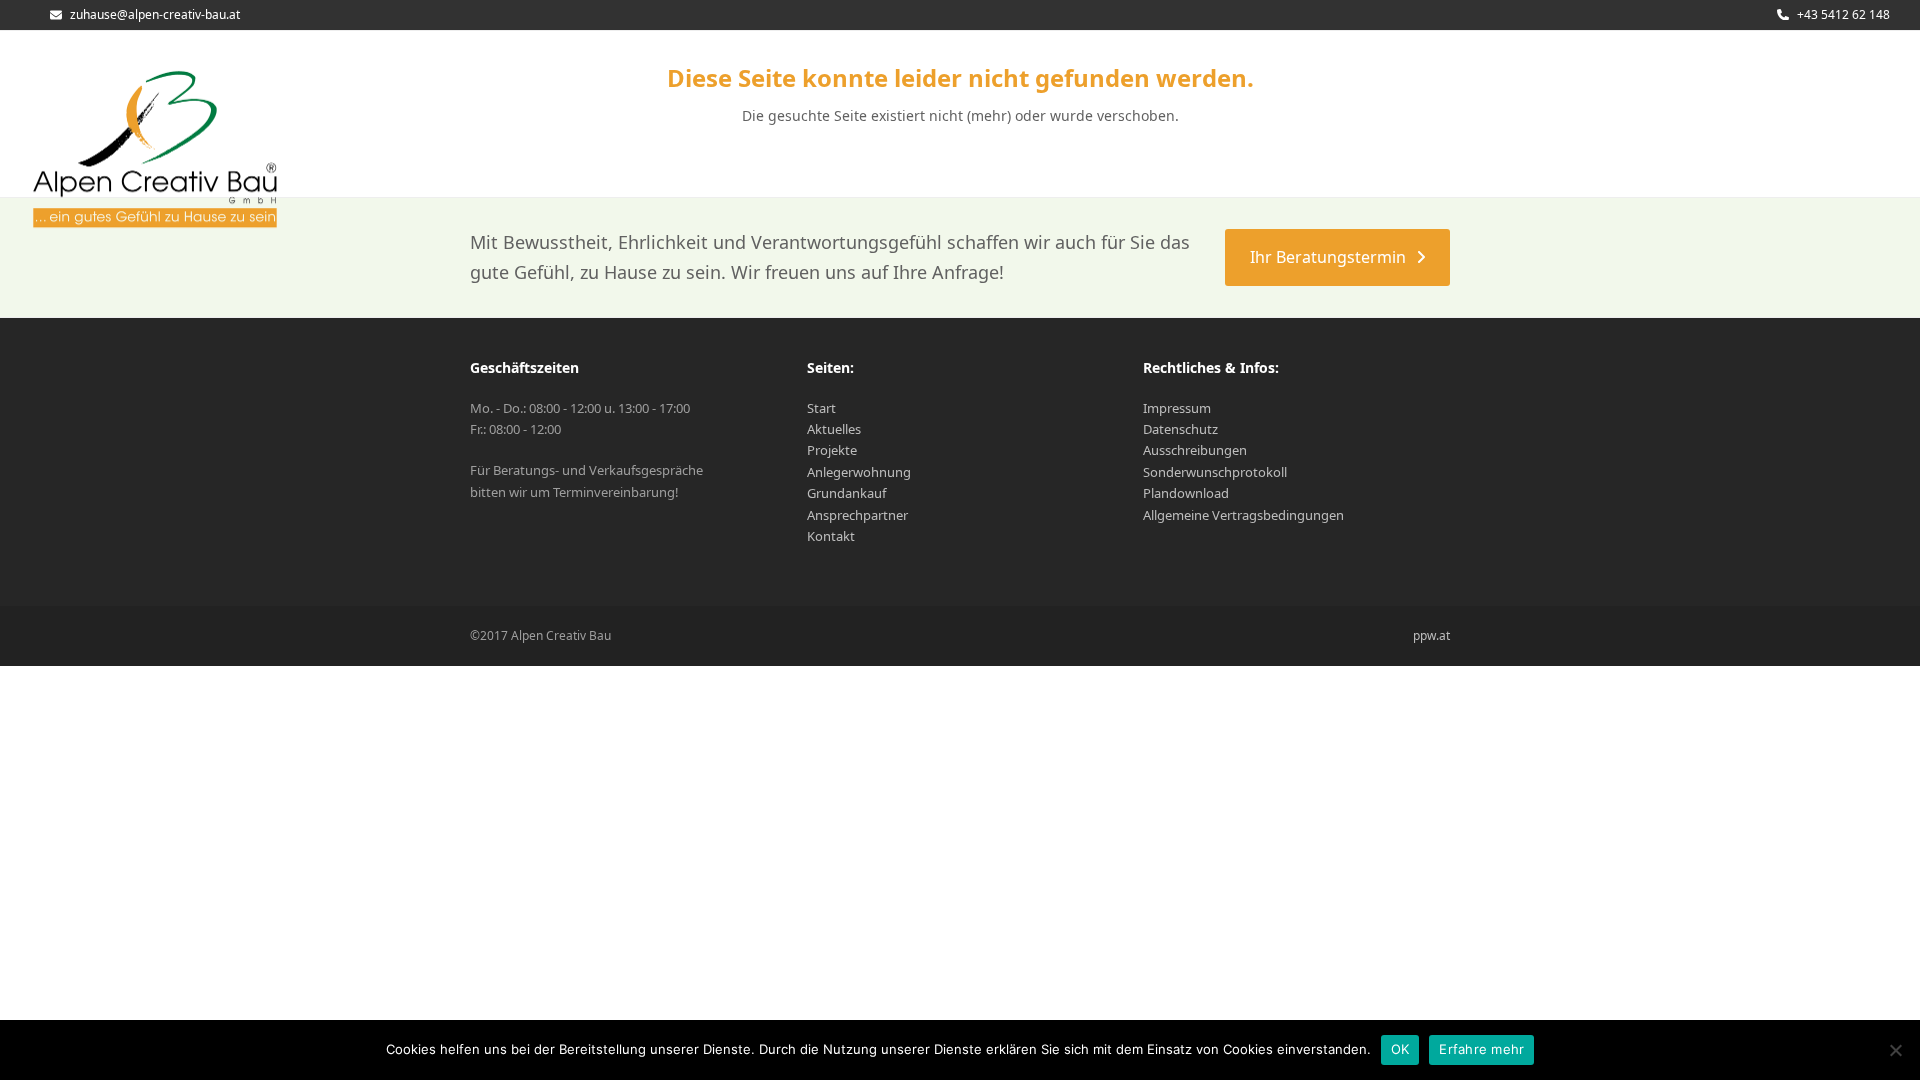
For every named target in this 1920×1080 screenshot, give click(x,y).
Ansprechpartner (857, 515)
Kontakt (831, 536)
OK (1400, 1049)
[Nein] (1895, 1050)
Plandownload (1186, 493)
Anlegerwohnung (859, 472)
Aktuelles (834, 429)
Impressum (1177, 408)
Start (821, 408)
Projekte (832, 450)
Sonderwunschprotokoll (1215, 472)
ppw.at (1431, 635)
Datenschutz (1180, 429)
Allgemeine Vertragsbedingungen (1243, 515)
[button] (1841, 137)
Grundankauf (846, 493)
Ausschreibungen (1195, 450)
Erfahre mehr (1481, 1049)
